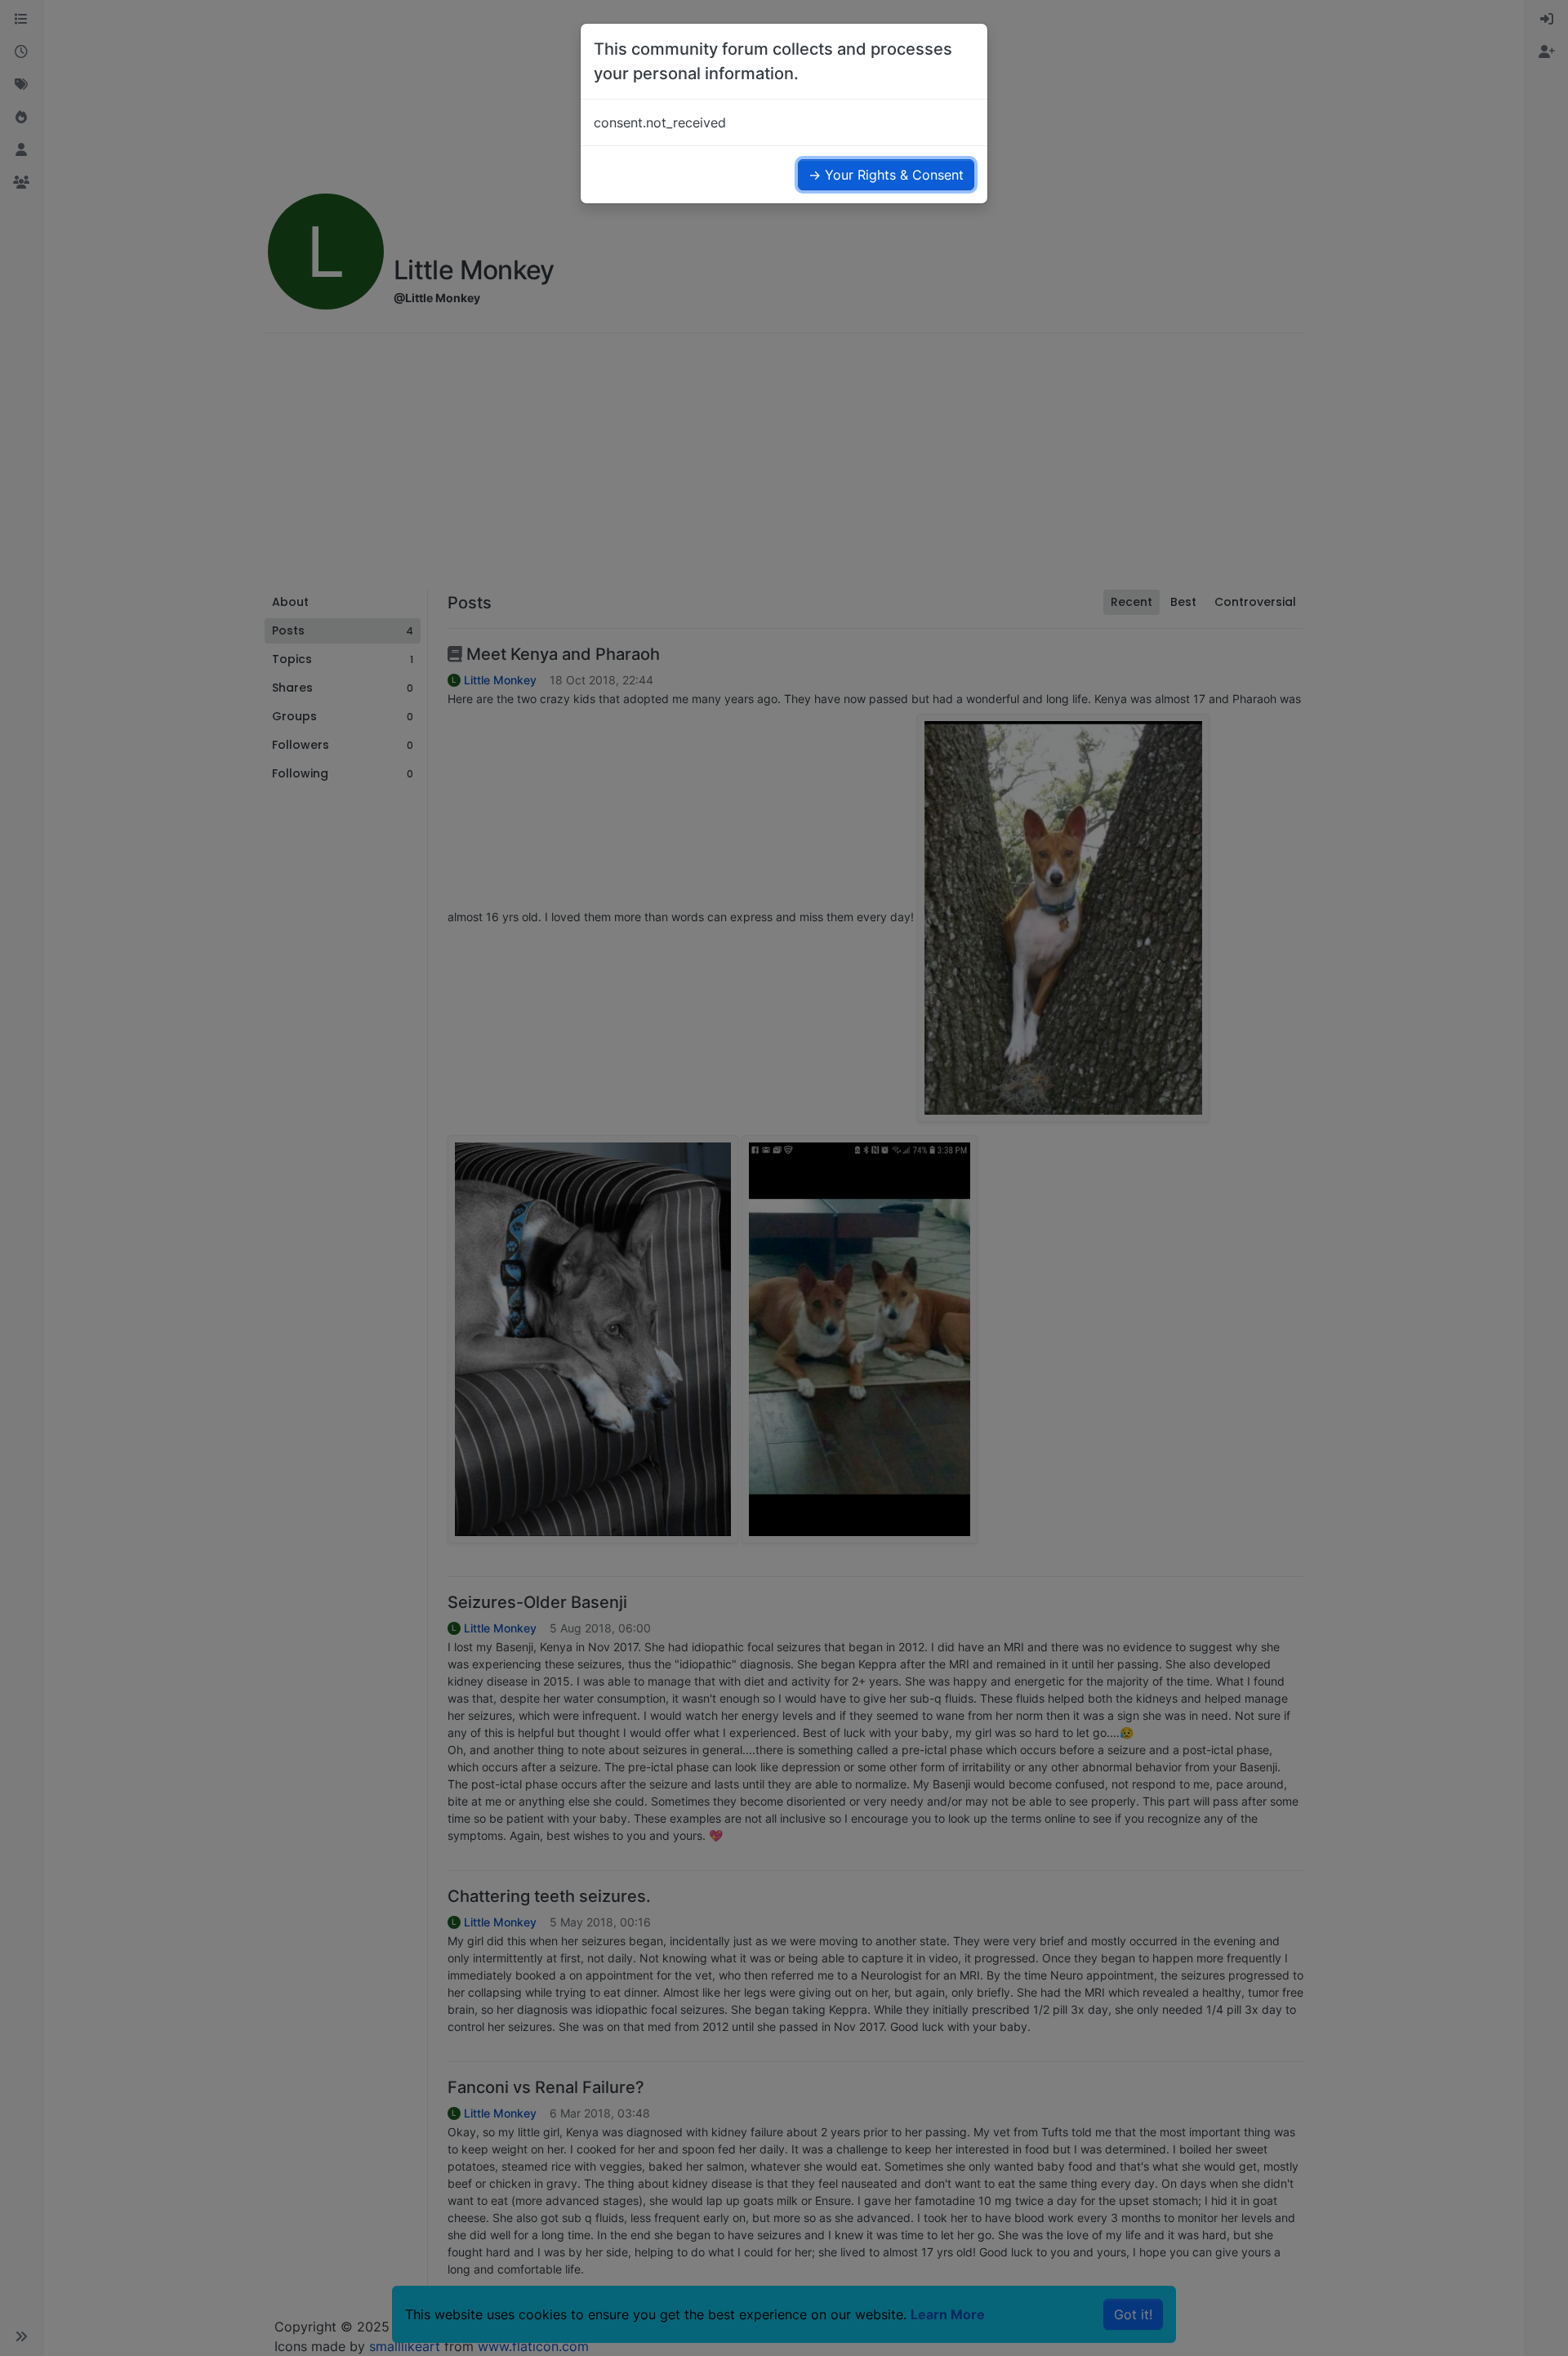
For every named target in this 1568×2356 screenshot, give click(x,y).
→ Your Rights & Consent (886, 175)
